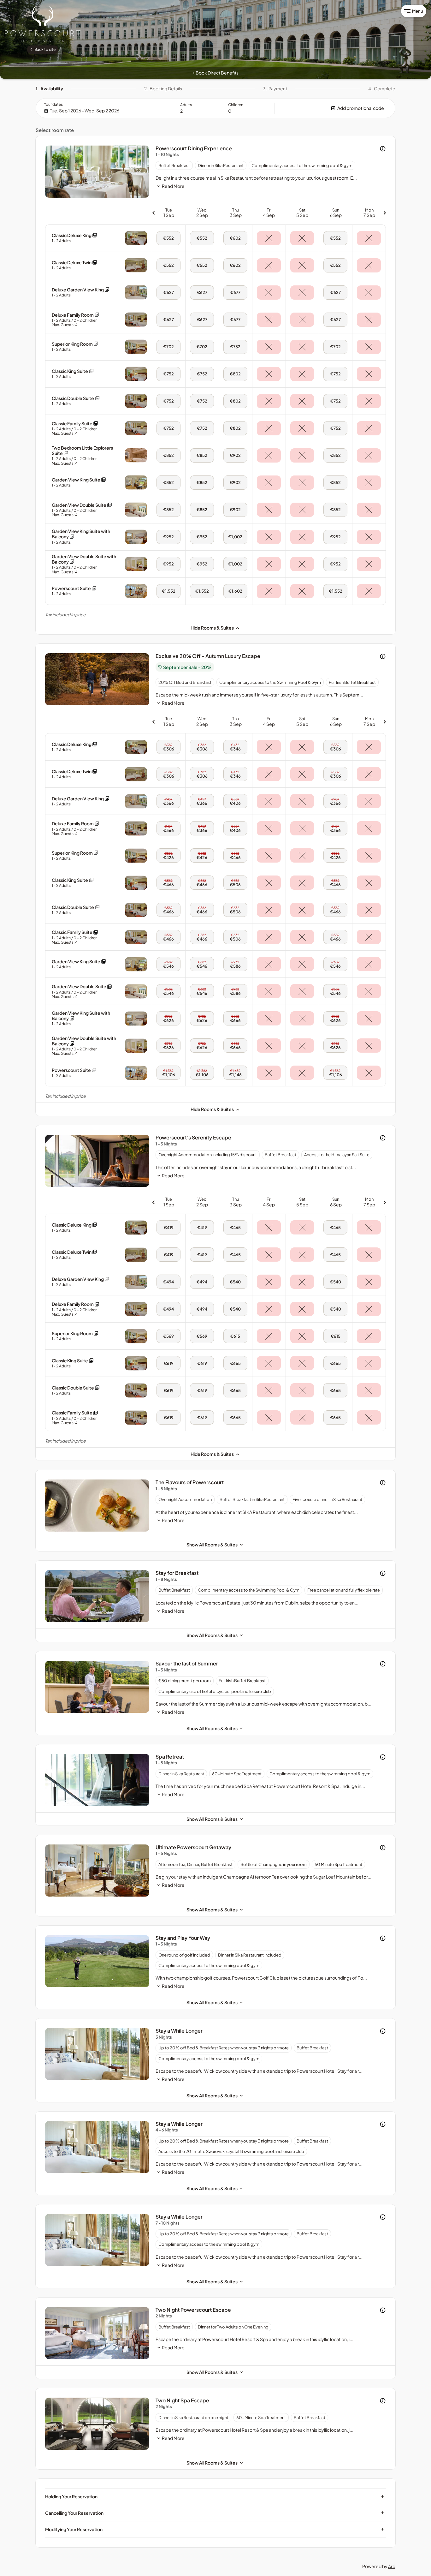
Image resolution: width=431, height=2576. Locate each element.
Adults (186, 105)
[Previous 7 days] (153, 213)
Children (236, 105)
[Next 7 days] (385, 213)
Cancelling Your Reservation (215, 2513)
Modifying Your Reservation (215, 2529)
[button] (335, 108)
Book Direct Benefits (215, 73)
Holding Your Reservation (215, 2496)
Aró (392, 2566)
